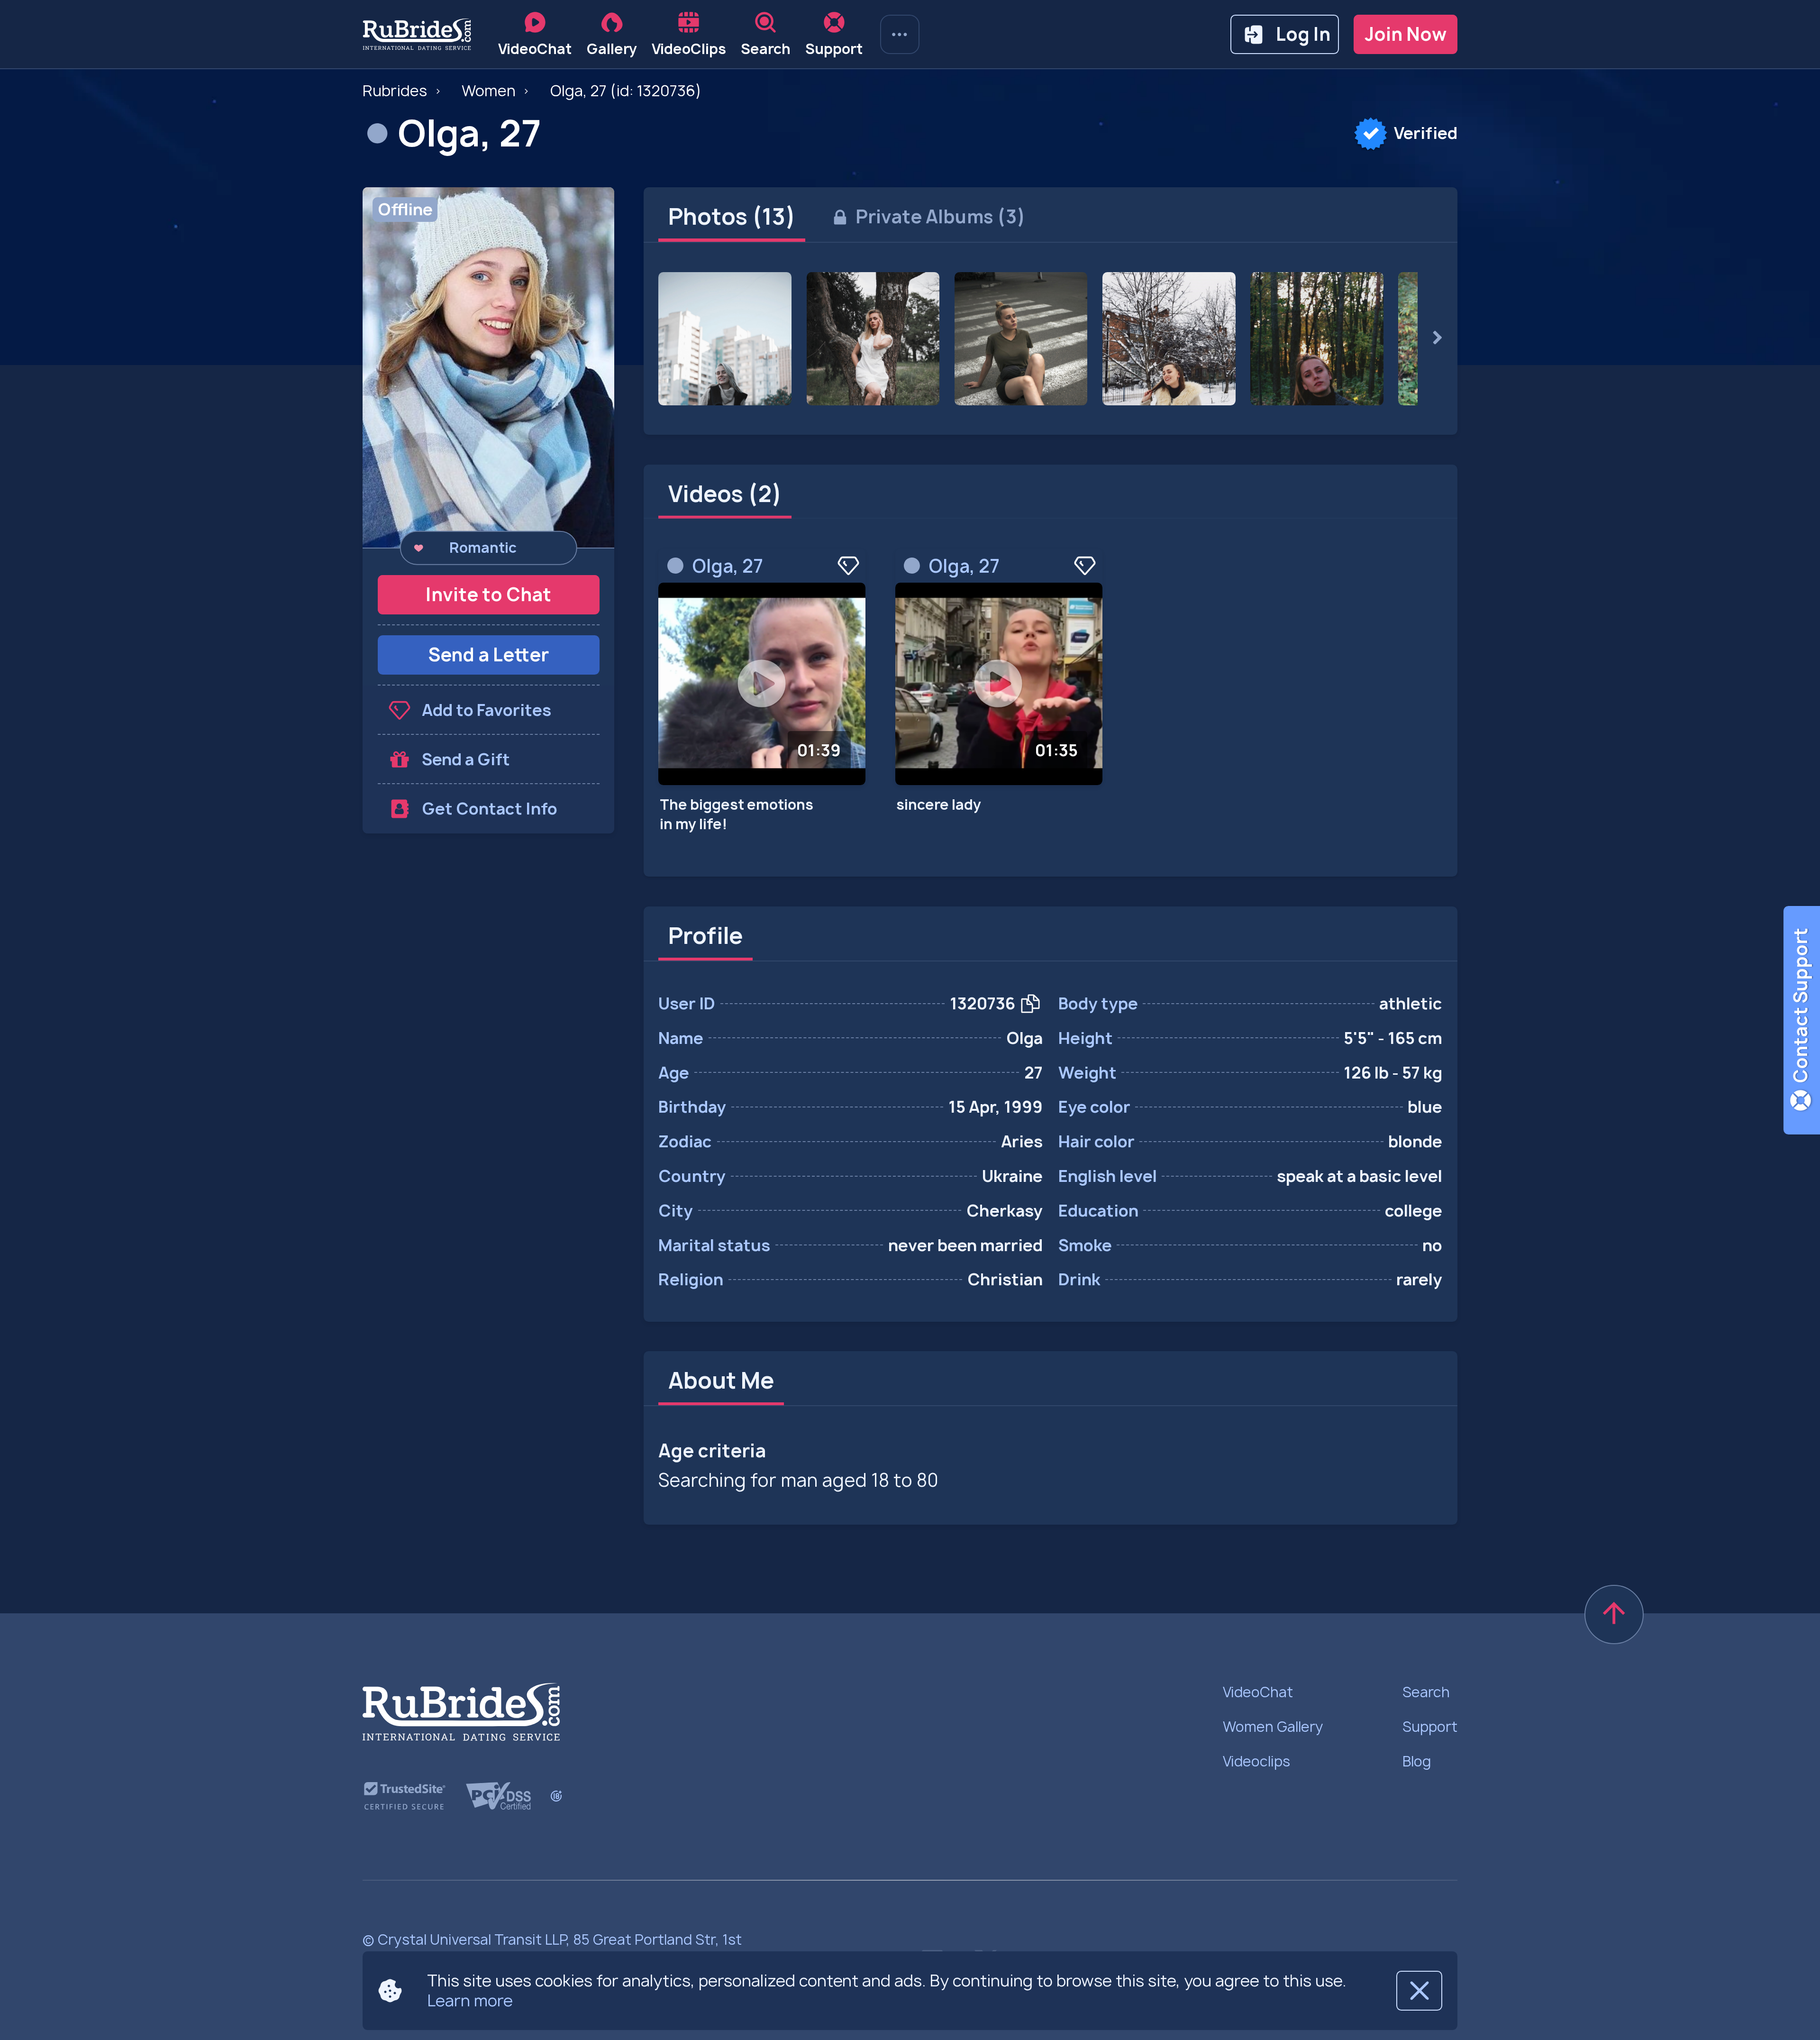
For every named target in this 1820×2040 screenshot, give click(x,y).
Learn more (470, 2000)
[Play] (762, 684)
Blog (1417, 1761)
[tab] (732, 217)
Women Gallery (1273, 1727)
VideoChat (1258, 1692)
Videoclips (1256, 1761)
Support (1430, 1727)
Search (1426, 1692)
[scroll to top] (1614, 1615)
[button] (488, 367)
